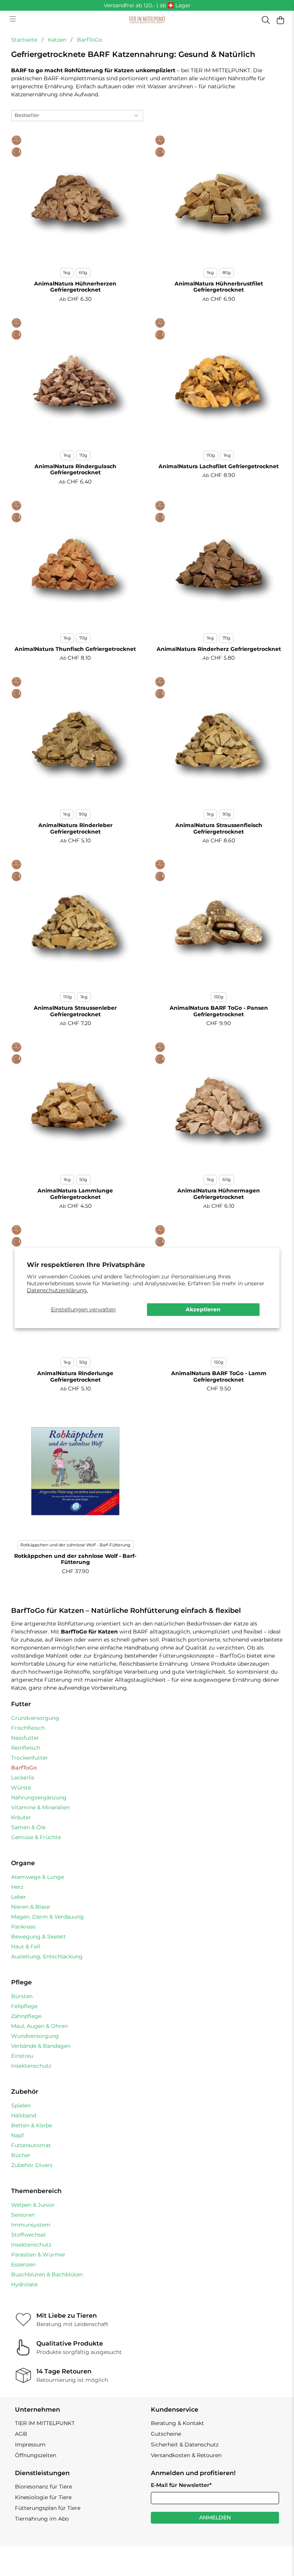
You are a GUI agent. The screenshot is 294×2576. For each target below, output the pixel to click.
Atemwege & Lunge (38, 1877)
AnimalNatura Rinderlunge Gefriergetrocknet (75, 1376)
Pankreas (23, 1927)
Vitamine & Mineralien (40, 1807)
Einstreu (22, 2056)
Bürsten (22, 1996)
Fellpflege (24, 2006)
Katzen (57, 40)
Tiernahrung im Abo (42, 2519)
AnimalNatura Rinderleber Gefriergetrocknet (75, 828)
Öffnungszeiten (36, 2455)
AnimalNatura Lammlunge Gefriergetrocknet (75, 1194)
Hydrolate (24, 2284)
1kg (67, 273)
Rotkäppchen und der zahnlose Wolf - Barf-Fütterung (75, 1545)
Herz (17, 1887)
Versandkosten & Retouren (186, 2455)
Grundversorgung (35, 1718)
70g (83, 455)
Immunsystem (31, 2225)
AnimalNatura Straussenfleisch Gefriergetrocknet (219, 828)
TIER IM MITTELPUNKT (45, 2423)
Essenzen (23, 2265)
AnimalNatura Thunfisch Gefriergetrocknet (75, 649)
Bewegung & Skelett (38, 1937)
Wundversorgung (35, 2036)
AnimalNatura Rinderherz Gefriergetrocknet (219, 649)
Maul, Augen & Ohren (39, 2026)
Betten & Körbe (32, 2125)
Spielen (21, 2106)
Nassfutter (25, 1738)
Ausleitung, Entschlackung (47, 1956)
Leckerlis (23, 1778)
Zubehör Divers (32, 2165)
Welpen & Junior (33, 2205)
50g (83, 1179)
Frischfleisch (28, 1728)
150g (219, 997)
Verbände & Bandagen (41, 2046)
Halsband (24, 2115)
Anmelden (215, 2518)
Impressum (30, 2445)
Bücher (21, 2155)
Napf (17, 2135)
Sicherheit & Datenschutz (185, 2445)
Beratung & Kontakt (177, 2423)
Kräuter (21, 1817)
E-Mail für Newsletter (181, 2485)
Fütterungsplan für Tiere (48, 2508)
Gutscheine (166, 2434)
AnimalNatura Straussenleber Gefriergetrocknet (75, 1011)
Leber (19, 1897)
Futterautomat (31, 2145)
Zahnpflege (26, 2016)
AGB (21, 2434)
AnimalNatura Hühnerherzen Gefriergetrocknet (75, 287)
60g (83, 273)
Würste (21, 1788)
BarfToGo (90, 40)
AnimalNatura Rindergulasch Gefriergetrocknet (75, 470)
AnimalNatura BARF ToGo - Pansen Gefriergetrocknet (219, 1011)
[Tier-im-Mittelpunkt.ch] (147, 20)
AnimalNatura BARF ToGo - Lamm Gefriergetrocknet (219, 1376)
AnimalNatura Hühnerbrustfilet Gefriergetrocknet (219, 287)
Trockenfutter (29, 1758)
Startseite (24, 40)
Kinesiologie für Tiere (43, 2497)
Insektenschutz (31, 2066)
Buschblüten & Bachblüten (47, 2274)
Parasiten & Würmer (38, 2255)
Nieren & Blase (30, 1907)
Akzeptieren (203, 1309)
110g (211, 455)
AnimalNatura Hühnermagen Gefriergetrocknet (219, 1194)
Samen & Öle (28, 1827)
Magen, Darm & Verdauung (47, 1917)
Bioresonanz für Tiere (43, 2487)
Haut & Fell (26, 1947)
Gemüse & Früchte (36, 1837)
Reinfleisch (26, 1748)
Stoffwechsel (28, 2235)
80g (227, 273)
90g (83, 814)
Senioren (23, 2215)
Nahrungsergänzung (39, 1797)
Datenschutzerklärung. (57, 1290)
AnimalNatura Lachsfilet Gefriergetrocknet (219, 466)
